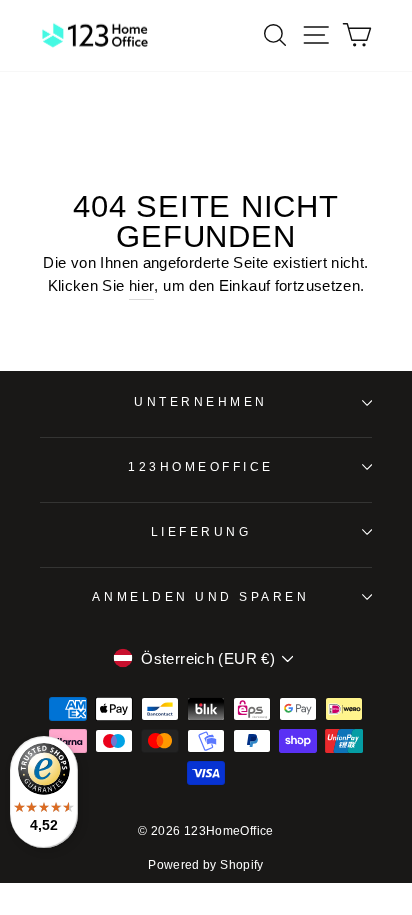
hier (141, 286)
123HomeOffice (201, 466)
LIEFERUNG (201, 531)
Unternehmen (201, 401)
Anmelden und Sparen (200, 596)
